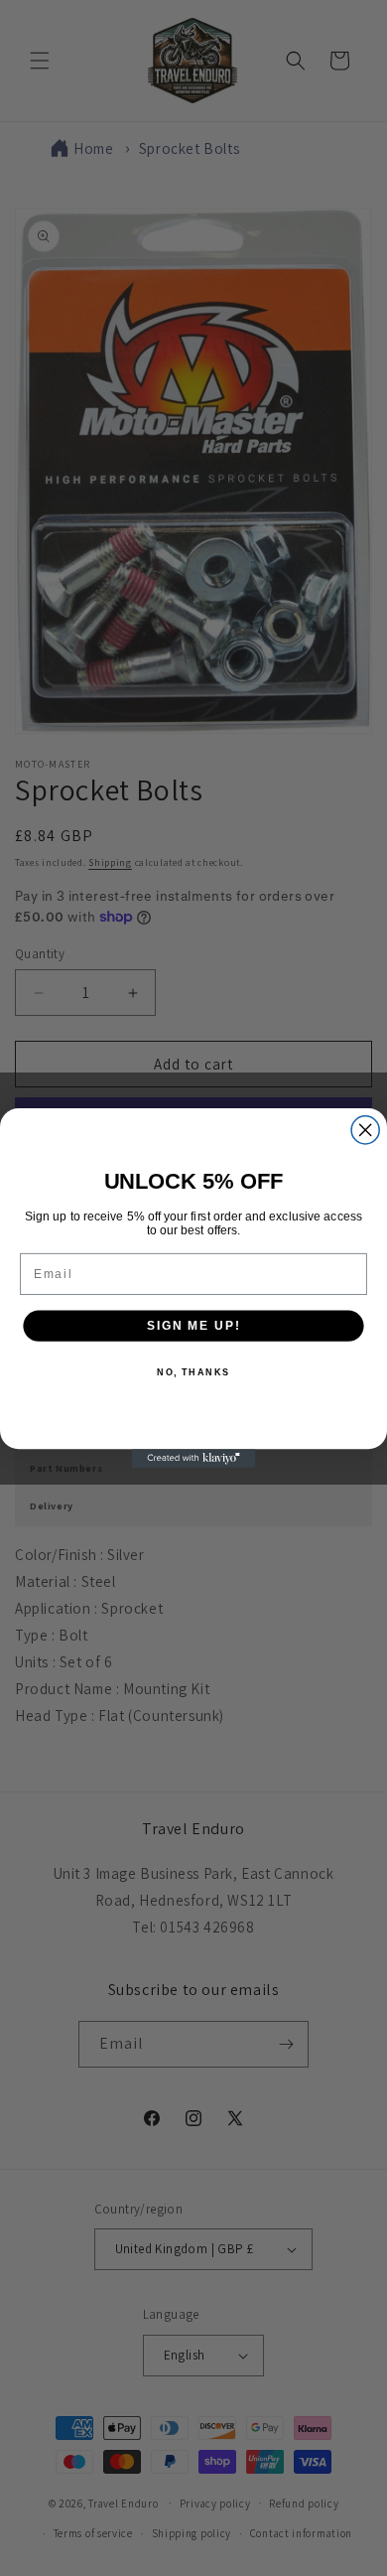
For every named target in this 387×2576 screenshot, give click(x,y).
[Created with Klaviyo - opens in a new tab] (194, 1458)
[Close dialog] (365, 1130)
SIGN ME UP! (193, 1325)
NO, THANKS (193, 1373)
